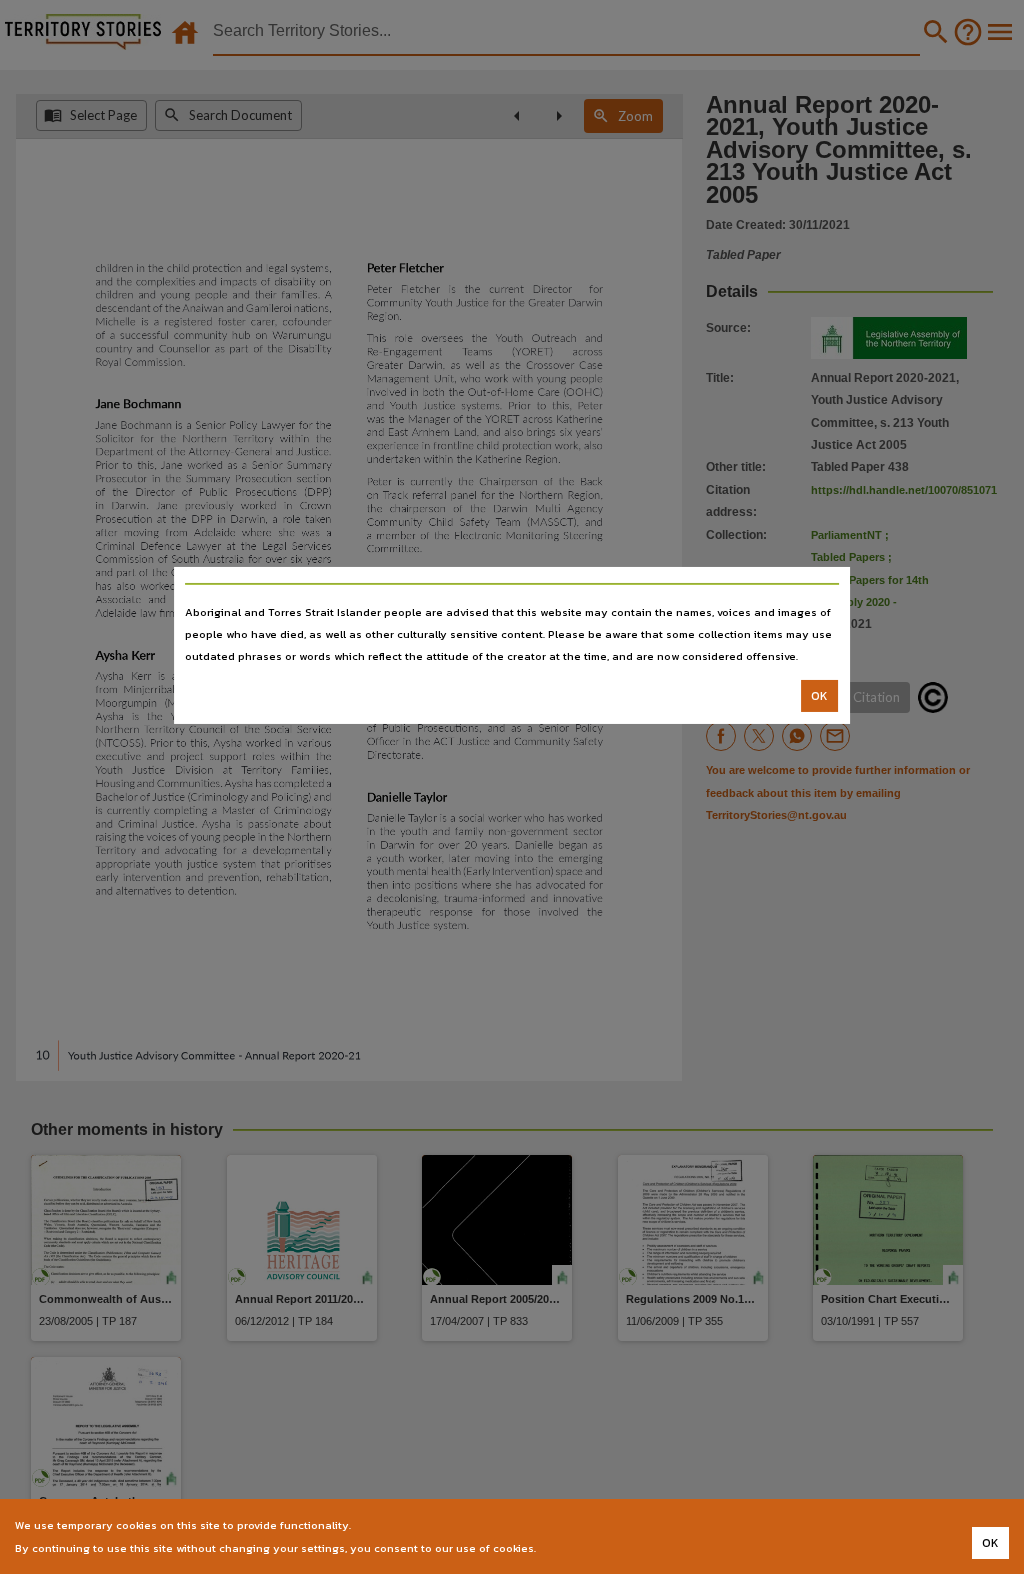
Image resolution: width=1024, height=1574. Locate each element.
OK (819, 696)
